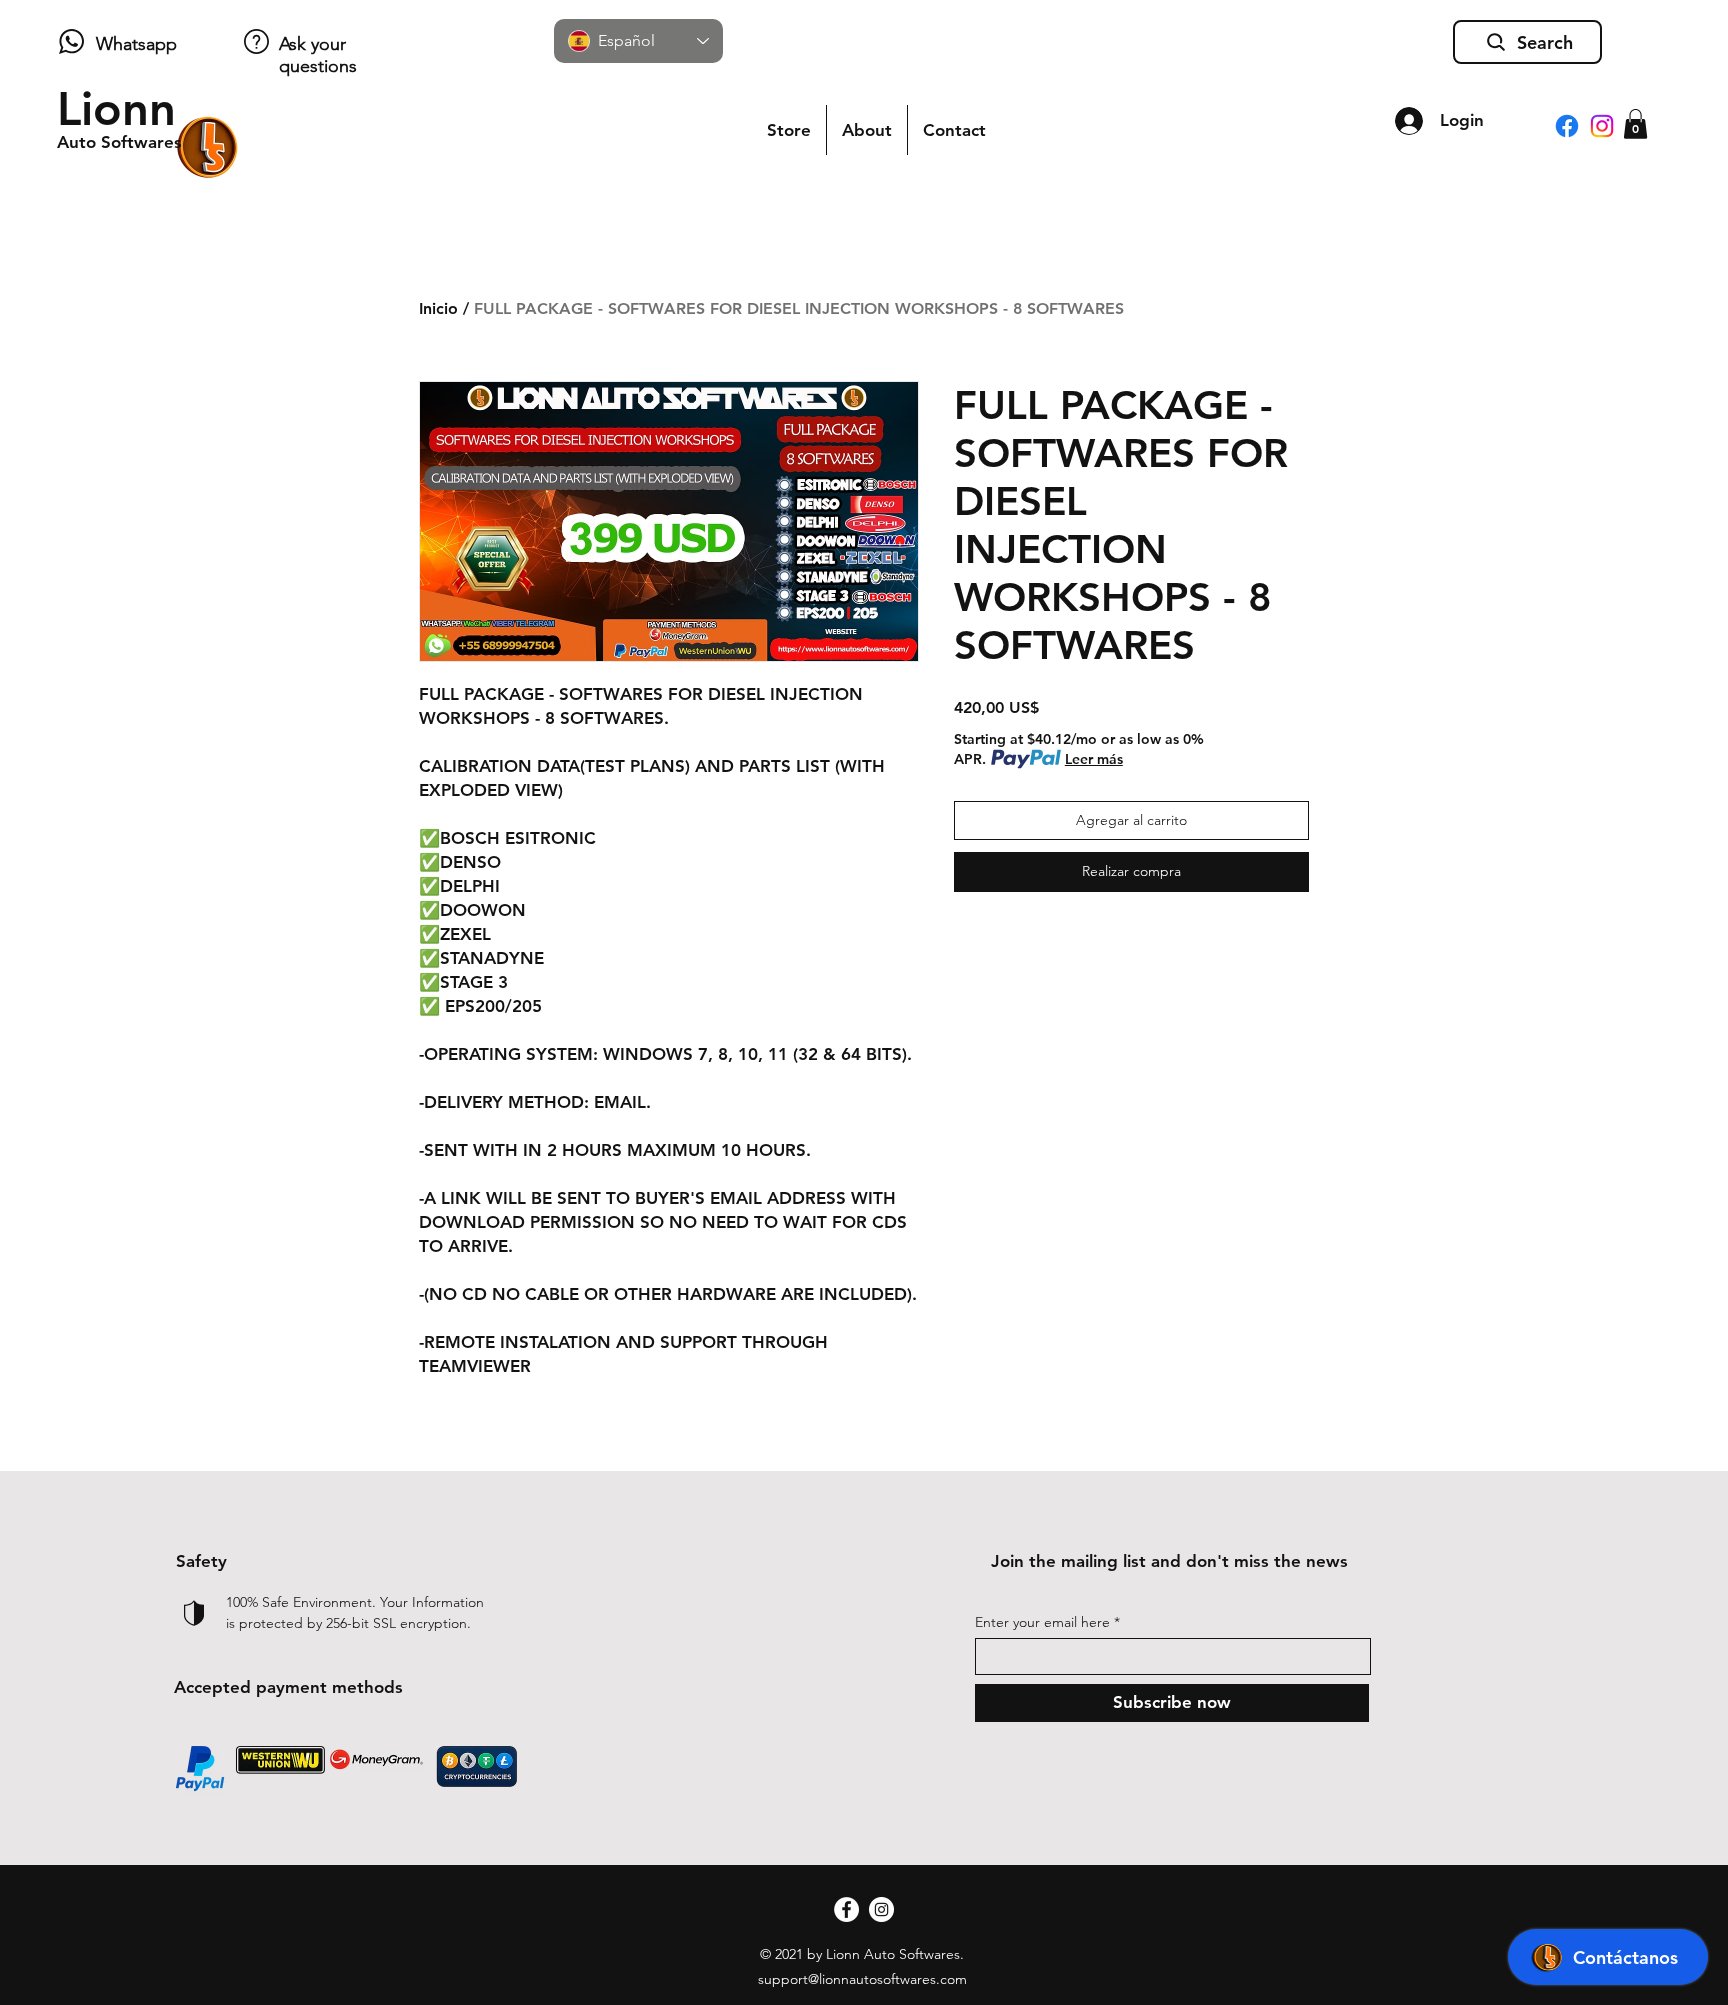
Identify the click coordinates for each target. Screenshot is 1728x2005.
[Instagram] (1602, 126)
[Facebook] (1567, 126)
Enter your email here (1042, 1622)
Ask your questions (318, 55)
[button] (1635, 124)
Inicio (438, 308)
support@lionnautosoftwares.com (862, 1979)
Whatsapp (136, 44)
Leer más (1094, 759)
